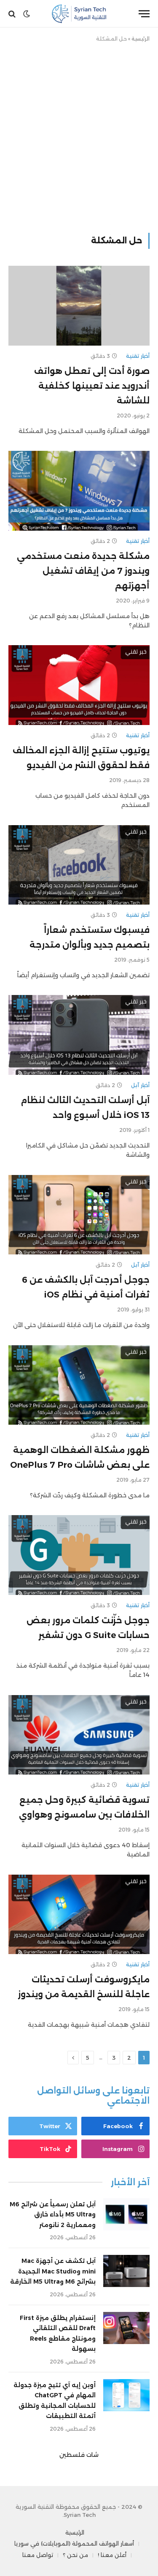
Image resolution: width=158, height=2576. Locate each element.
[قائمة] (144, 14)
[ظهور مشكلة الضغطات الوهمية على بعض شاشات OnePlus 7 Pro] (79, 1385)
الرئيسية (141, 39)
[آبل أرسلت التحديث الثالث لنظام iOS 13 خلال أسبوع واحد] (79, 1035)
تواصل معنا (38, 2555)
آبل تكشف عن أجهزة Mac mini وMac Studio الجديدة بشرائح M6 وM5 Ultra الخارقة (53, 2271)
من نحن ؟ (75, 2555)
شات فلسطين (79, 2455)
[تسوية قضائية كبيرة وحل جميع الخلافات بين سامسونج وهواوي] (79, 1735)
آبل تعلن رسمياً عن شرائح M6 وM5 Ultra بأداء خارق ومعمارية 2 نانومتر (53, 2215)
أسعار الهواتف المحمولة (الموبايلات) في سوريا (74, 2543)
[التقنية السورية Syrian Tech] (79, 14)
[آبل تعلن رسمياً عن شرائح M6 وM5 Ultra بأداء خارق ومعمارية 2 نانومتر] (126, 2214)
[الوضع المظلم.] (27, 14)
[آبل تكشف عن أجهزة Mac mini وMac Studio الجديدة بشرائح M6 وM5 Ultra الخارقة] (126, 2271)
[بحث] (13, 14)
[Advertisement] (79, 136)
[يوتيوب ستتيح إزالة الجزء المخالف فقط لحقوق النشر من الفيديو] (79, 685)
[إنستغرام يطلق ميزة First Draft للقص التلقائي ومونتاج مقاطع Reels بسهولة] (126, 2328)
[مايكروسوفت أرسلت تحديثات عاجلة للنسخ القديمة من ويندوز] (79, 1914)
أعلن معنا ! (112, 2555)
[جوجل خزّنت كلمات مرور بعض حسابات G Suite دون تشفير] (79, 1555)
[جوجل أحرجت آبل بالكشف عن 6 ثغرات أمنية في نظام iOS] (79, 1215)
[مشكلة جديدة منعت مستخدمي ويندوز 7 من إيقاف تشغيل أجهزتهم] (79, 491)
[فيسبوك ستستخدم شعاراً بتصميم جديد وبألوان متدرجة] (79, 865)
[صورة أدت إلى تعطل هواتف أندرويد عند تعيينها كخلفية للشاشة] (79, 305)
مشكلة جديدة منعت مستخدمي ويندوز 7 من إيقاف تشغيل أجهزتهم (83, 571)
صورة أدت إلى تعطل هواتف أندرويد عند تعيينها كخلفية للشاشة (92, 386)
